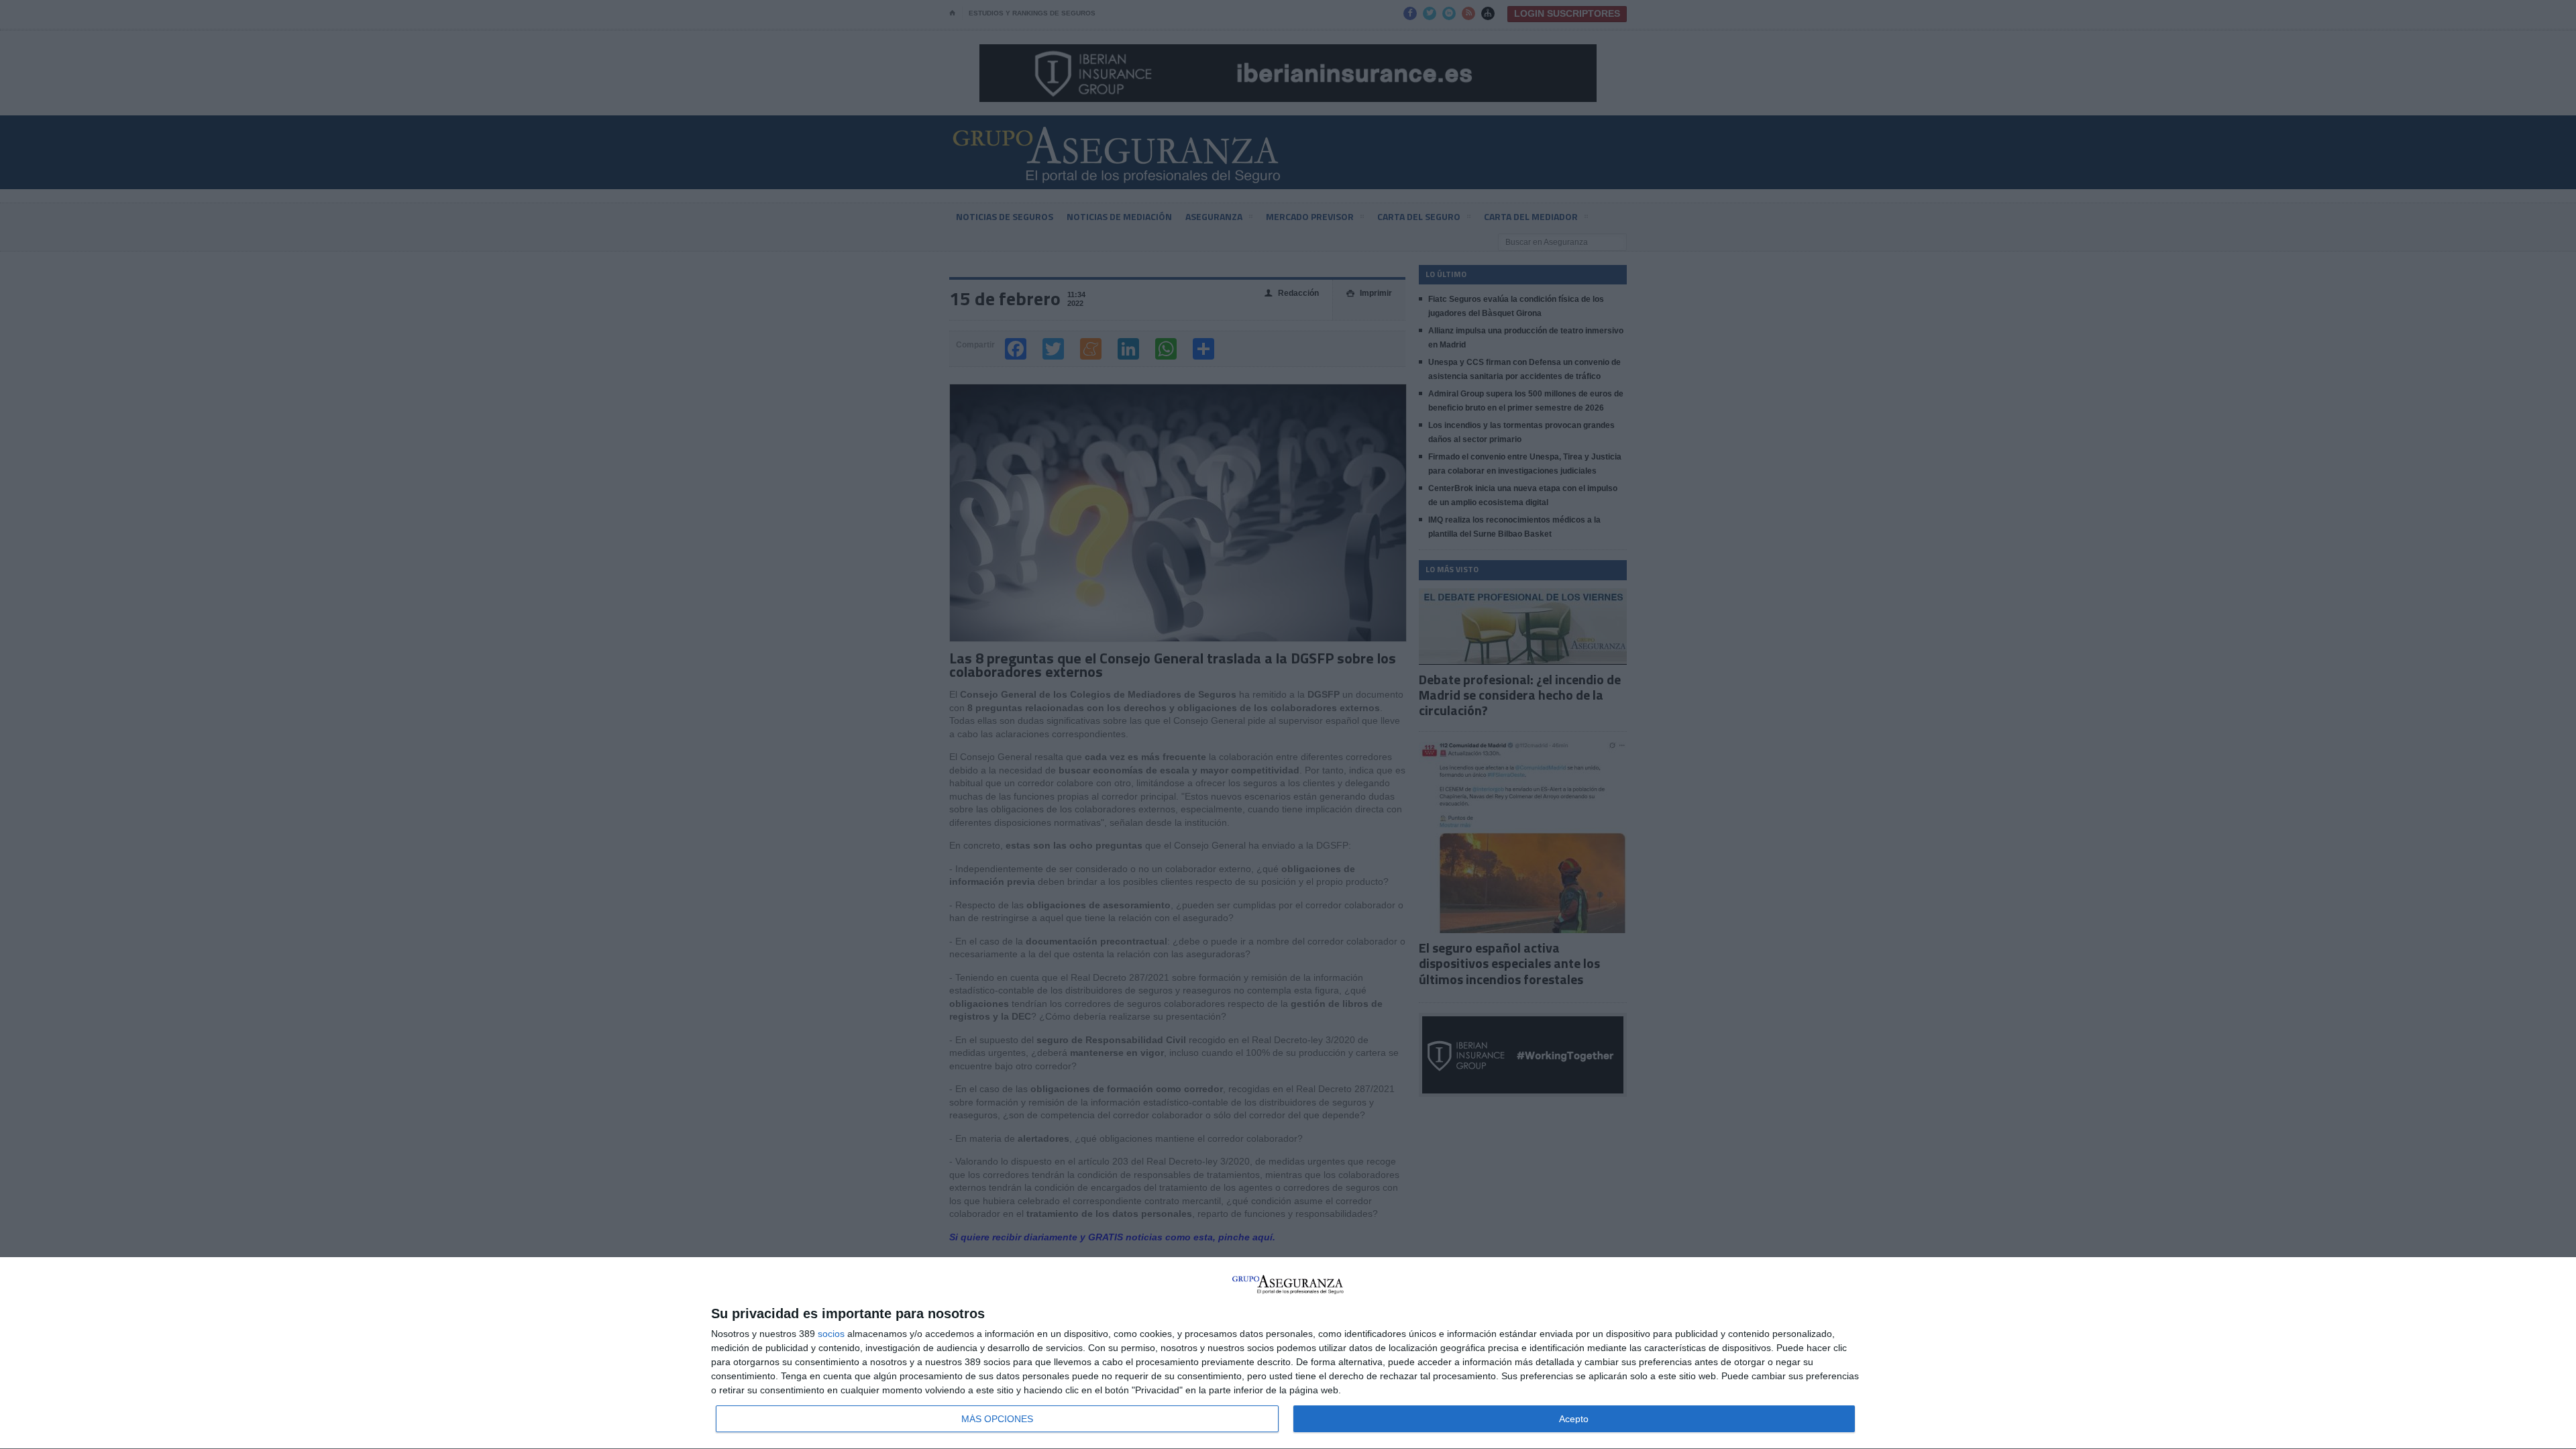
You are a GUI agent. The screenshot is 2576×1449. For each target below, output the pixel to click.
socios (831, 1334)
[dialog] (1288, 1353)
